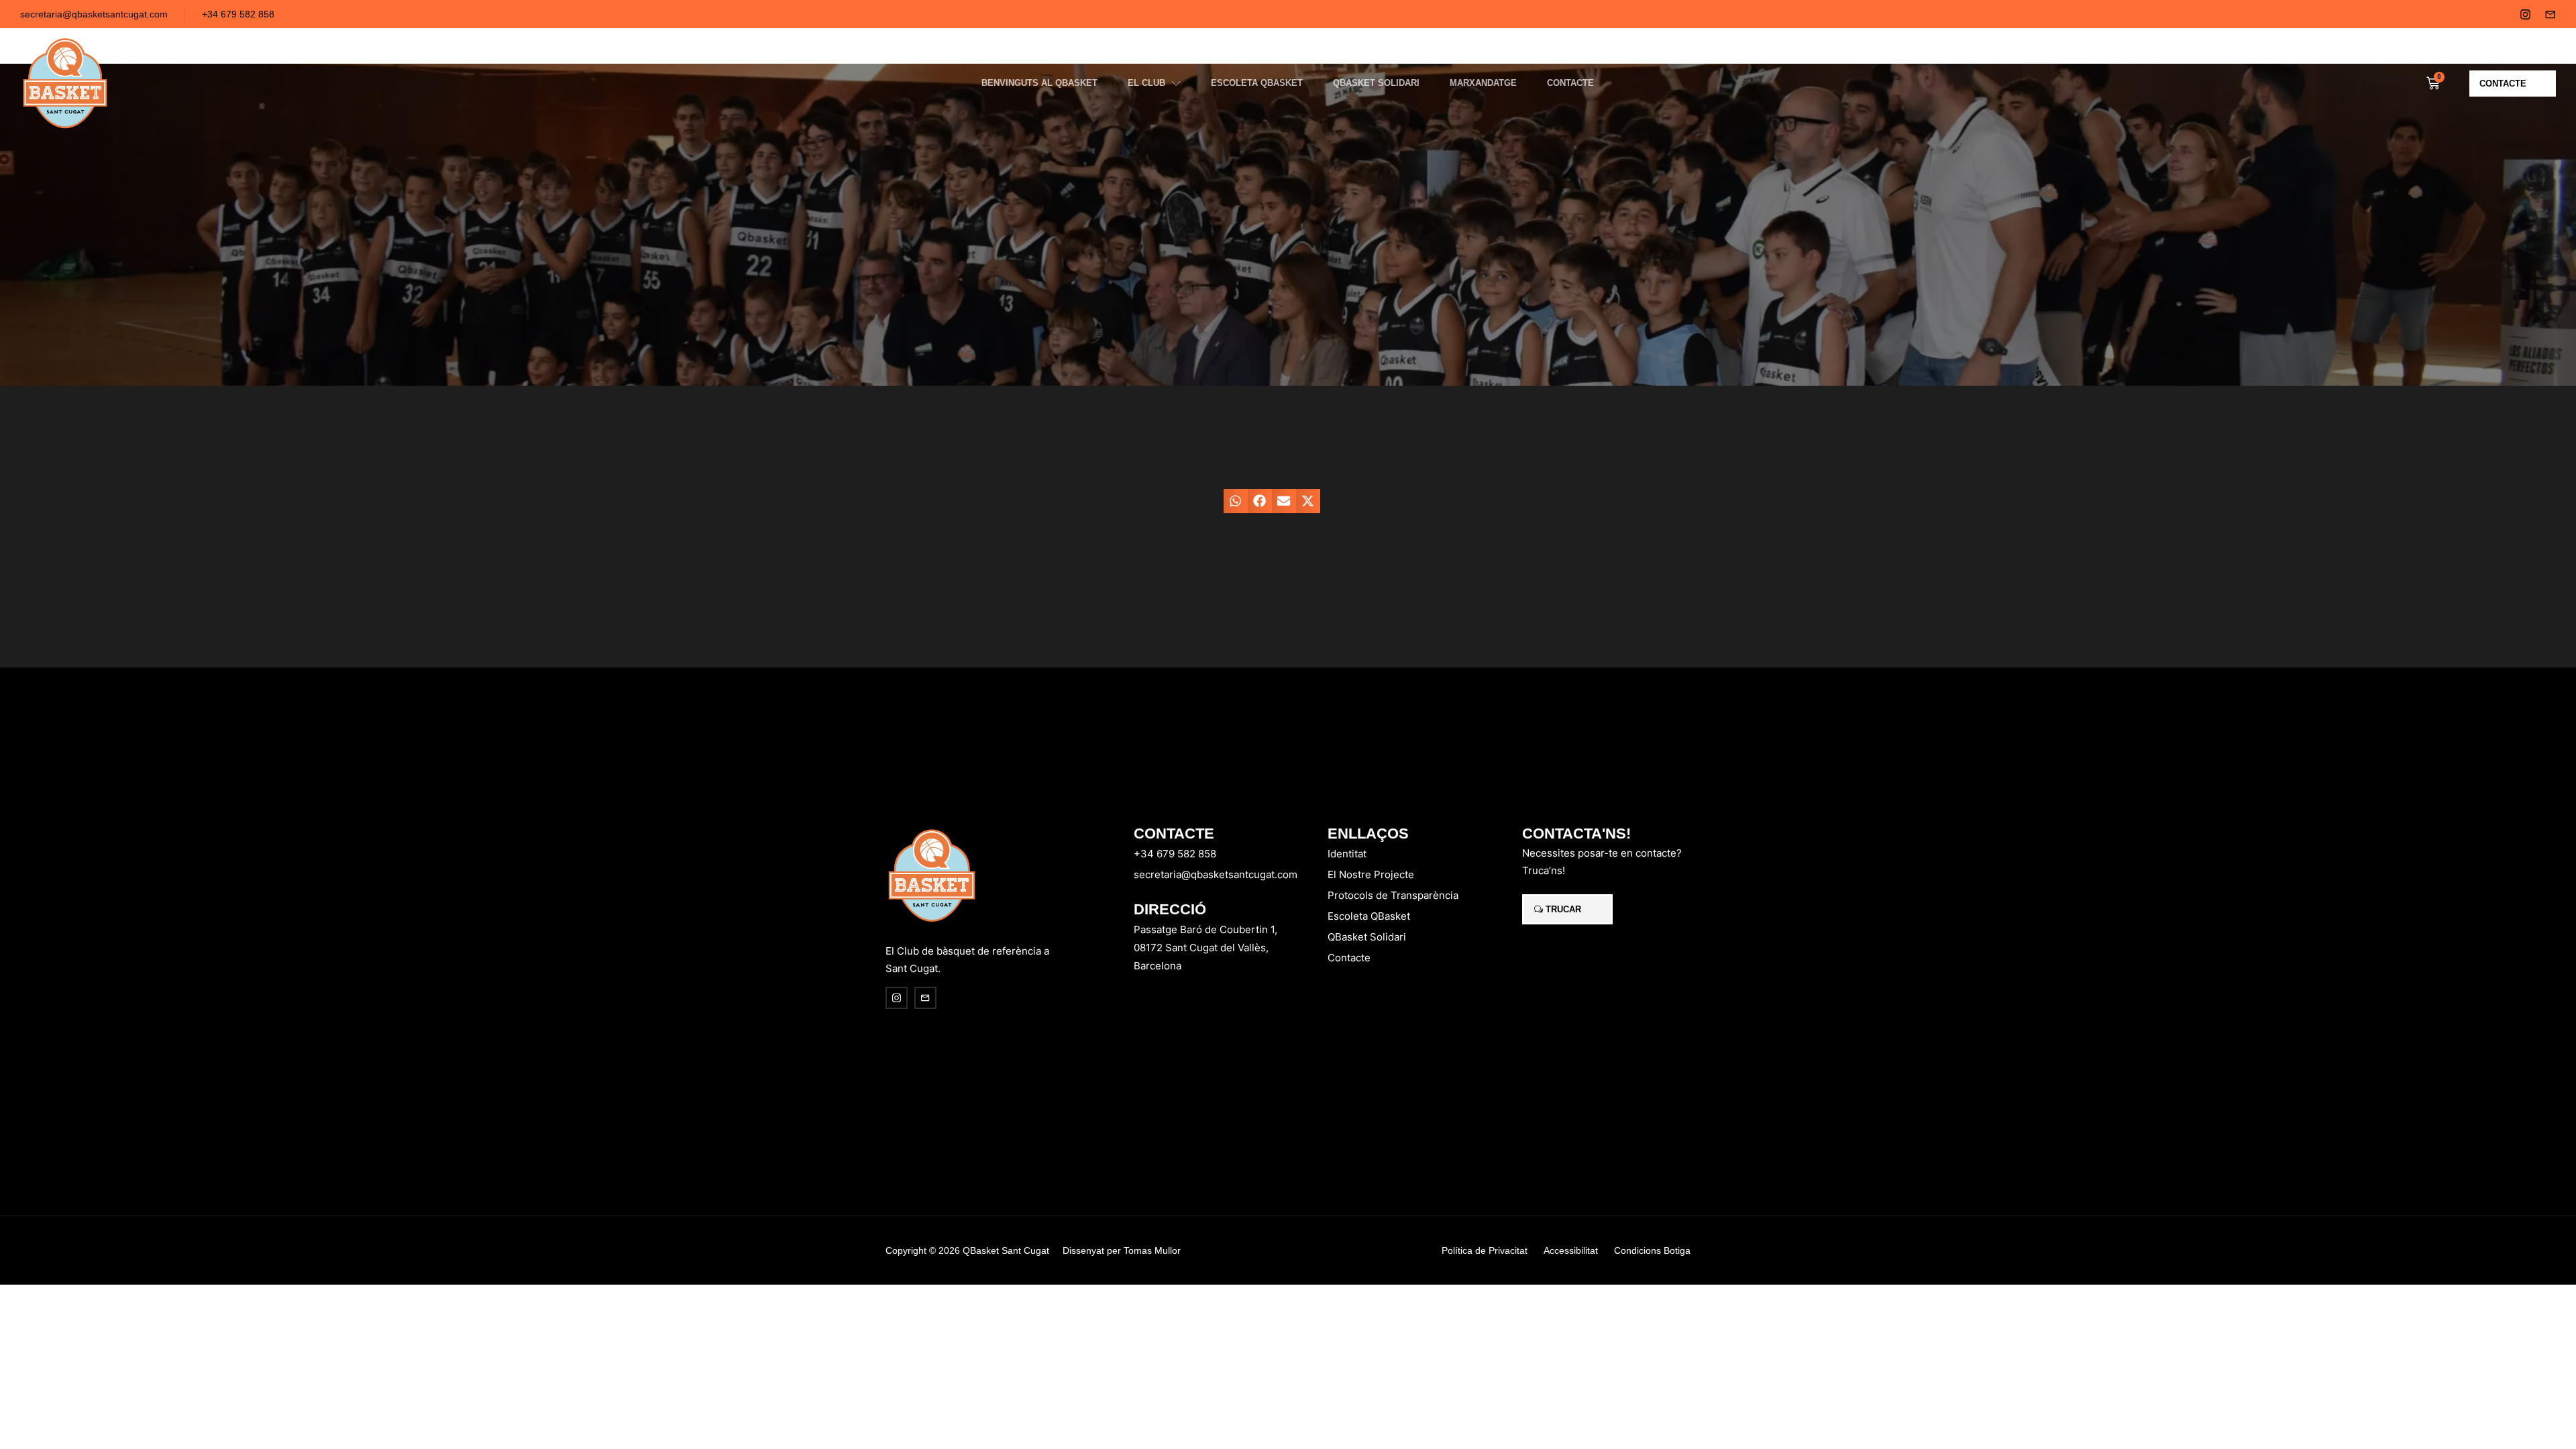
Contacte (1570, 83)
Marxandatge (1483, 83)
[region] (174, 1344)
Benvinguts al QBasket (1039, 83)
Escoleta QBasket (1257, 83)
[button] (1236, 501)
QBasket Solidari (1376, 83)
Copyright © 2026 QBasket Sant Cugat (967, 1250)
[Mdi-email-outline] (2550, 14)
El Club (1146, 83)
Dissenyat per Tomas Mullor (1122, 1250)
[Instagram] (2525, 14)
